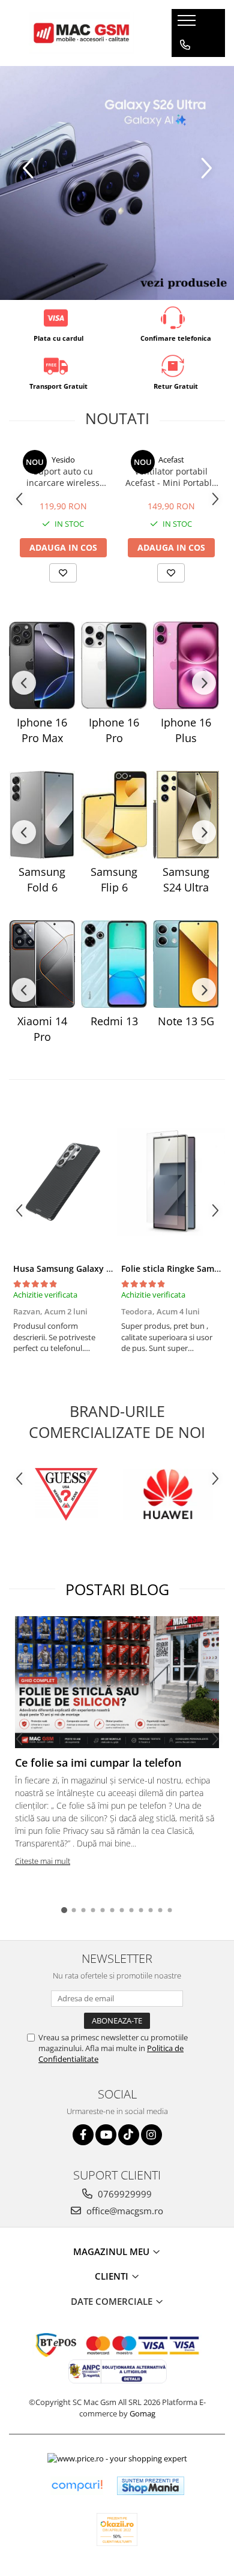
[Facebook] (83, 2135)
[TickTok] (129, 2135)
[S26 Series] (117, 183)
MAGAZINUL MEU (112, 2251)
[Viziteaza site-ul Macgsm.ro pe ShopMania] (151, 2486)
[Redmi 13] (114, 964)
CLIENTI (113, 2276)
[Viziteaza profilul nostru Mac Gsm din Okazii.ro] (117, 2530)
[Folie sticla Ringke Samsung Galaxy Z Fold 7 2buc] (171, 1182)
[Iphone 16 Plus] (186, 665)
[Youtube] (106, 2135)
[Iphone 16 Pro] (114, 665)
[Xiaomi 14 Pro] (42, 964)
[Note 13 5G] (186, 964)
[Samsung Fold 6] (42, 815)
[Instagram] (151, 2135)
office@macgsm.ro (124, 2211)
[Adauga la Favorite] (63, 573)
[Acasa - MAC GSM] (82, 33)
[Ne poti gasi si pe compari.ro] (77, 2486)
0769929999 (124, 2194)
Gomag (142, 2413)
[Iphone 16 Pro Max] (42, 665)
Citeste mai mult (43, 1861)
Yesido (63, 460)
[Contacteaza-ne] (185, 45)
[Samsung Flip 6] (114, 815)
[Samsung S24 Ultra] (186, 815)
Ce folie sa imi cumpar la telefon (98, 1763)
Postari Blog (117, 1589)
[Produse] (188, 24)
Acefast (171, 460)
